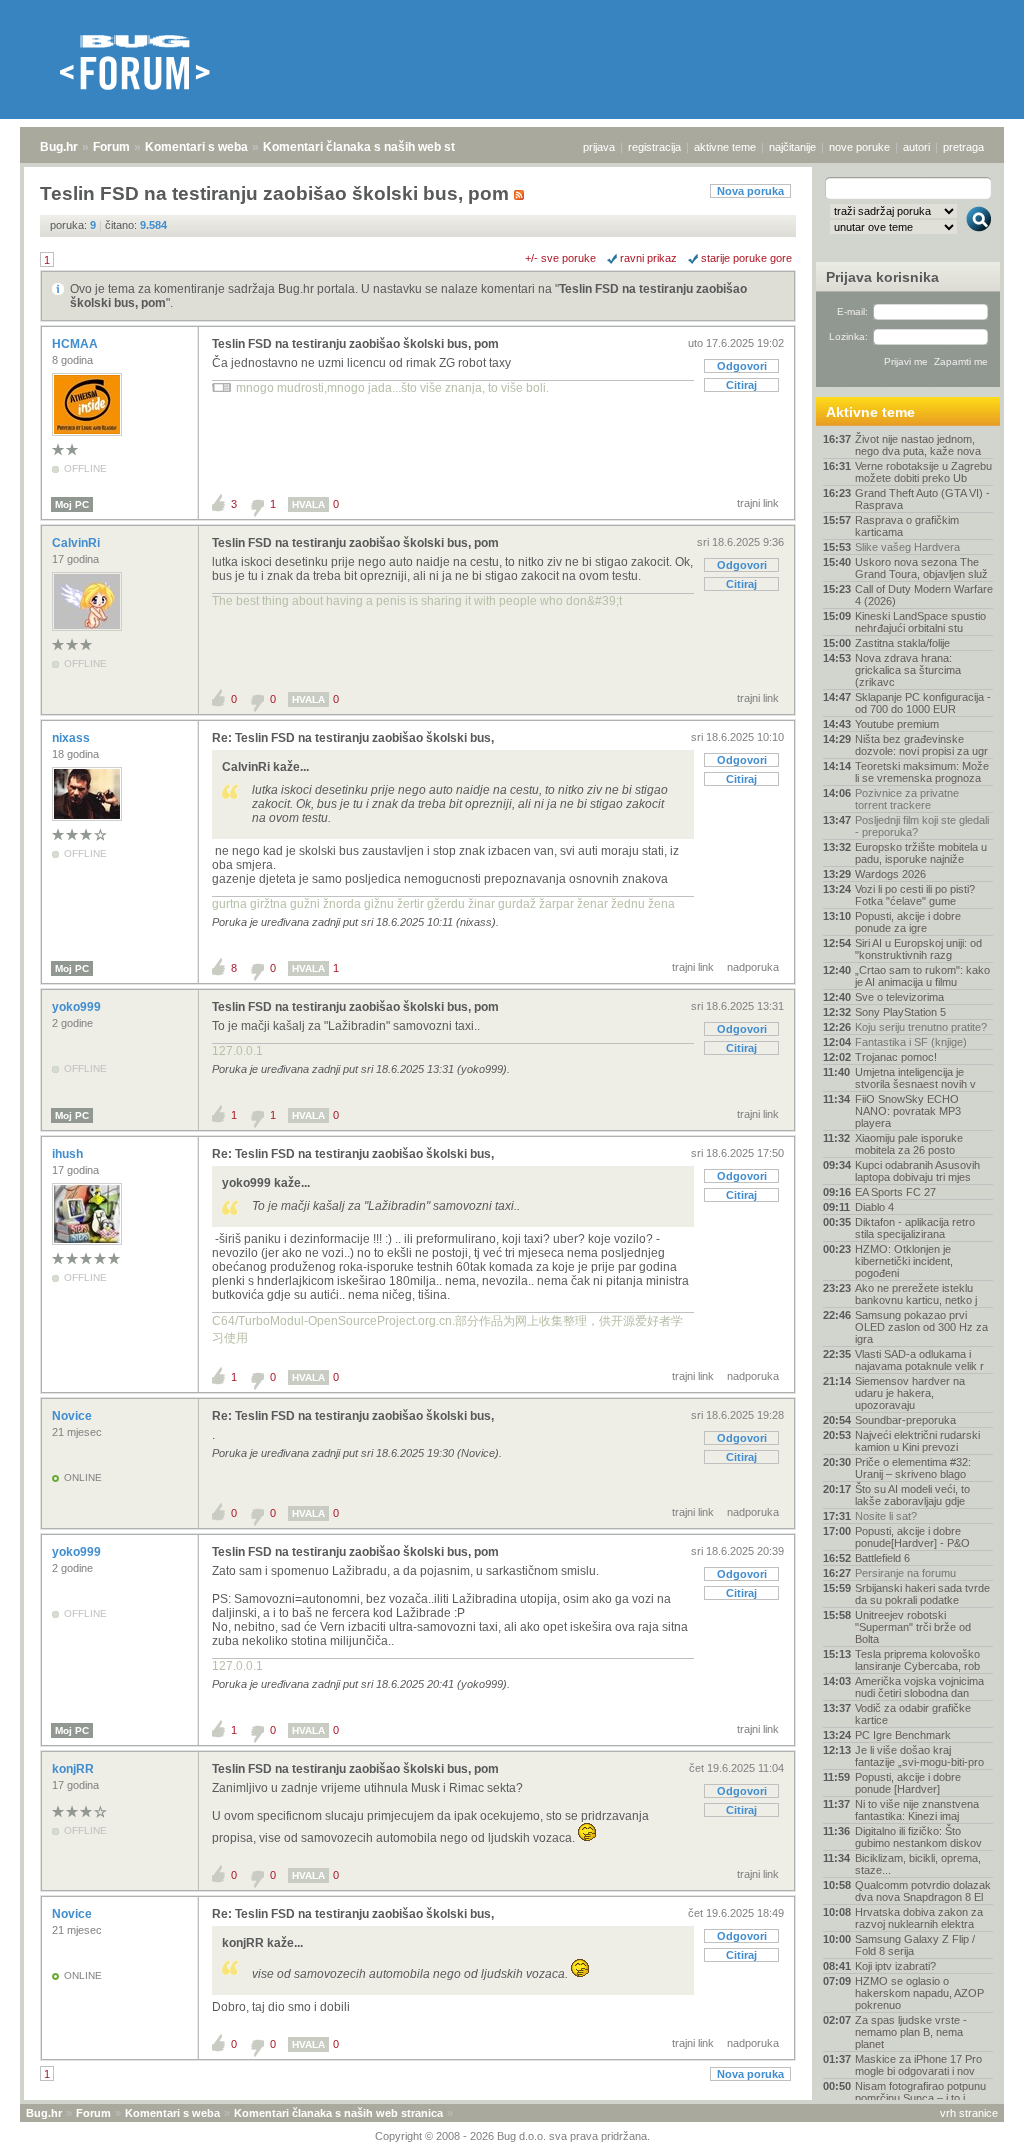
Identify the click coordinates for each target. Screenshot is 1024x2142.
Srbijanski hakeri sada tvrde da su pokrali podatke (922, 1594)
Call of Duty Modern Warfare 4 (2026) (924, 595)
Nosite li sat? (886, 1516)
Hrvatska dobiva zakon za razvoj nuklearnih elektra (919, 1918)
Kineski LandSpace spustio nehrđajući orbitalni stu (920, 622)
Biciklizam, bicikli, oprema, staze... (918, 1864)
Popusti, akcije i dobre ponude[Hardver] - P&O (912, 1537)
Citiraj (741, 385)
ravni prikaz (648, 258)
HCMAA (76, 344)
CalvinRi (77, 543)
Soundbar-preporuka (905, 1420)
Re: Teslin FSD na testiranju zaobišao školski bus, (353, 738)
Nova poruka (750, 191)
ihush (69, 1154)
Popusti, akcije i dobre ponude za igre (908, 922)
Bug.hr (59, 147)
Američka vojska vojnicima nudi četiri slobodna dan (919, 1687)
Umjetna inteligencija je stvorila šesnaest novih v (915, 1078)
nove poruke (859, 147)
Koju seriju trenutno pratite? (921, 1027)
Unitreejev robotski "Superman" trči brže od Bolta (913, 1627)
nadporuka (753, 967)
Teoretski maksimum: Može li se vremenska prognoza (922, 772)
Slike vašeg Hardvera (907, 547)
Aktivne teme (870, 412)
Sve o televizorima (899, 997)
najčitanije (792, 147)
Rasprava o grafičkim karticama (907, 526)
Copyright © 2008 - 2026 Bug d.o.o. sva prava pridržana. (512, 2136)
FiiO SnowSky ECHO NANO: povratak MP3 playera (908, 1111)
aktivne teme (725, 147)
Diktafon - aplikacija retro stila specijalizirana (915, 1228)
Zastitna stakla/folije (902, 643)
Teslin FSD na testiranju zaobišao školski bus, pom (355, 344)
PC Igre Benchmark (903, 1735)
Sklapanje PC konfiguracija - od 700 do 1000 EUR (923, 703)
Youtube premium (897, 724)
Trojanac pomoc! (896, 1057)
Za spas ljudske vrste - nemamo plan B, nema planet (911, 2032)
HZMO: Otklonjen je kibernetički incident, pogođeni (904, 1261)
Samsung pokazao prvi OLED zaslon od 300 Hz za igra (921, 1327)
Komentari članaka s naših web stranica (377, 147)
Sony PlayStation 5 (900, 1012)
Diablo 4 (874, 1207)
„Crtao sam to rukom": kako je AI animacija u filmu (922, 976)
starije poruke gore (746, 258)
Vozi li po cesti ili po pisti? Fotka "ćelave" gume (915, 895)
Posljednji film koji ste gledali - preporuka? (922, 826)
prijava (599, 147)
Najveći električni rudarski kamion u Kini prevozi (917, 1441)
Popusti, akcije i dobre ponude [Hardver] (908, 1783)
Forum (111, 147)
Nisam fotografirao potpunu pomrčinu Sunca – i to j (920, 2092)
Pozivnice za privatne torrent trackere (907, 799)
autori (916, 147)
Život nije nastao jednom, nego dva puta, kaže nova (918, 445)
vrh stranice (969, 2113)
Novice (73, 1416)
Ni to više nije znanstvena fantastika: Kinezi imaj (917, 1810)
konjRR (74, 1769)
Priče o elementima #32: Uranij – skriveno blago (913, 1468)
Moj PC (72, 504)
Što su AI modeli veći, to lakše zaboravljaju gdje (912, 1495)
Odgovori (742, 366)
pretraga (963, 147)
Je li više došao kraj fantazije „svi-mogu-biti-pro (919, 1756)
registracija (654, 147)
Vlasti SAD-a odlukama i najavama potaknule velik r (919, 1360)
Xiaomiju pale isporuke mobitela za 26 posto (909, 1144)
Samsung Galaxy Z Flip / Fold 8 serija (915, 1945)
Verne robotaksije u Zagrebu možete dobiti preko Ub (923, 472)
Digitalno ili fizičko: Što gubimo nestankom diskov (918, 1837)
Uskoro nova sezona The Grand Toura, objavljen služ (921, 568)
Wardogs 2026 (890, 874)
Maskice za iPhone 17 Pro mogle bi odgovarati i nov (918, 2065)
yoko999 (78, 1007)
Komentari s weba (196, 147)
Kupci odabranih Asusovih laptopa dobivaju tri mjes (917, 1171)
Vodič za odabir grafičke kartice (913, 1714)
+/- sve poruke (560, 258)
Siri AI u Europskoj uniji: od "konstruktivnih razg (918, 949)
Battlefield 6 (882, 1558)
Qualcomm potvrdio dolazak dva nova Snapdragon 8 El (923, 1891)
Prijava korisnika (882, 277)
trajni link (758, 503)
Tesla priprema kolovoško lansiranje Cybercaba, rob (917, 1660)
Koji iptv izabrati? (895, 1966)
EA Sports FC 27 (895, 1192)
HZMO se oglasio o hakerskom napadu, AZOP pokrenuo (919, 1993)
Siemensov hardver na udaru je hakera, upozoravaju (910, 1393)
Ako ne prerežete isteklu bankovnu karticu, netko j (916, 1294)
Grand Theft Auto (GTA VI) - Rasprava (922, 499)
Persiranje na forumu (905, 1573)
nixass (72, 738)
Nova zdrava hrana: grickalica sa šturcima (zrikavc (908, 670)
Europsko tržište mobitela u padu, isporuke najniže (921, 853)
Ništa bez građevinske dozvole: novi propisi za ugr (921, 745)
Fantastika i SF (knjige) (911, 1042)
